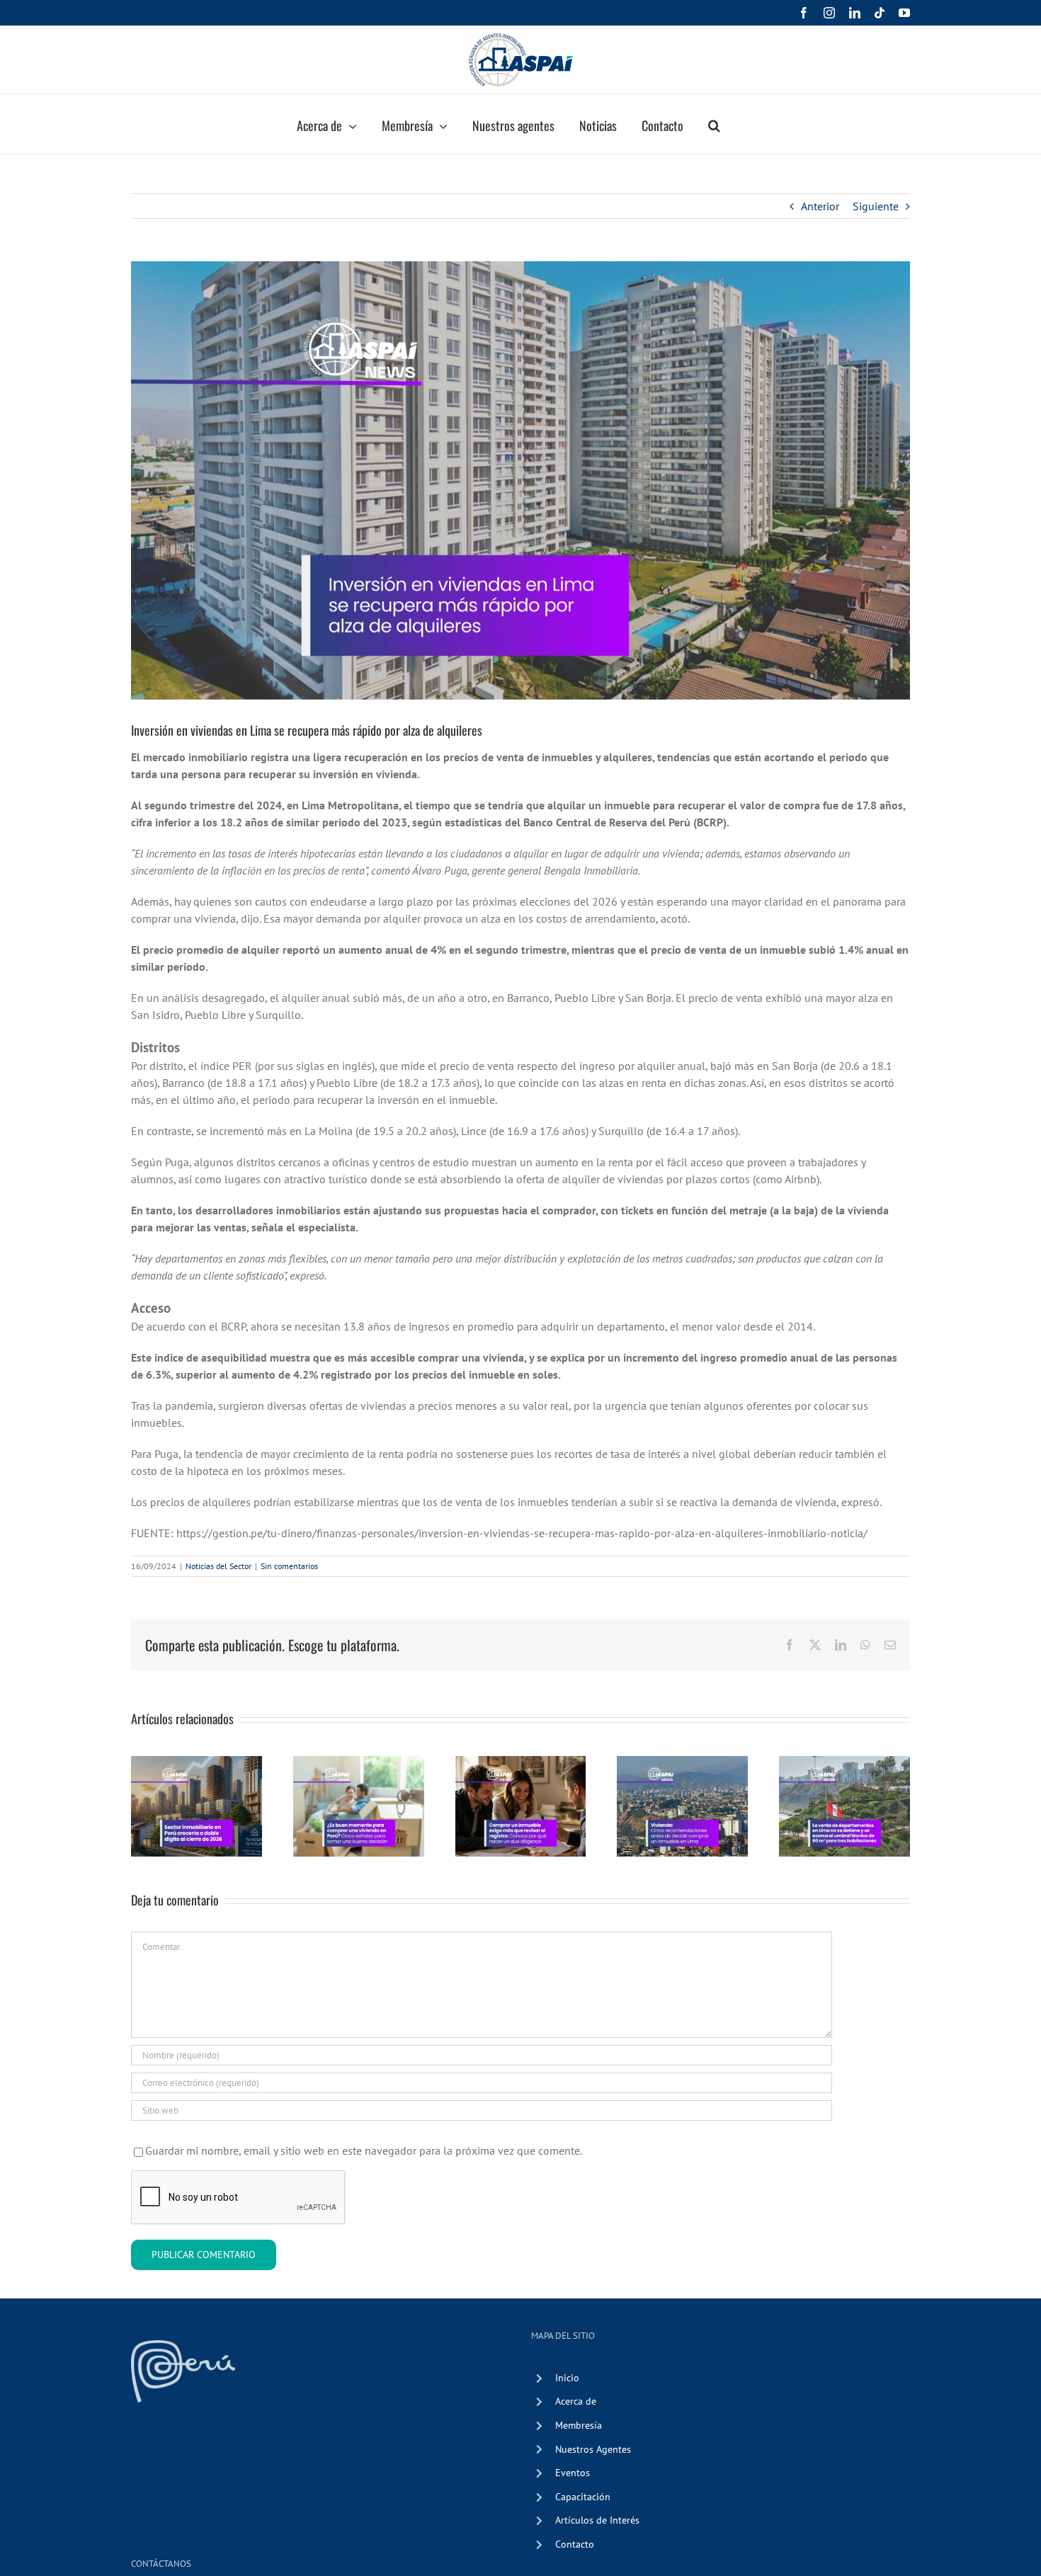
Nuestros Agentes (593, 2449)
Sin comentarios (289, 1566)
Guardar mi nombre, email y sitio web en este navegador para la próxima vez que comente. (364, 2150)
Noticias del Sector (218, 1566)
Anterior (820, 206)
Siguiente (876, 206)
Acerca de (576, 2401)
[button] (714, 124)
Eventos (573, 2473)
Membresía (579, 2425)
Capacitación (583, 2497)
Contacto (575, 2544)
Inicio (567, 2378)
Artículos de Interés (597, 2520)
